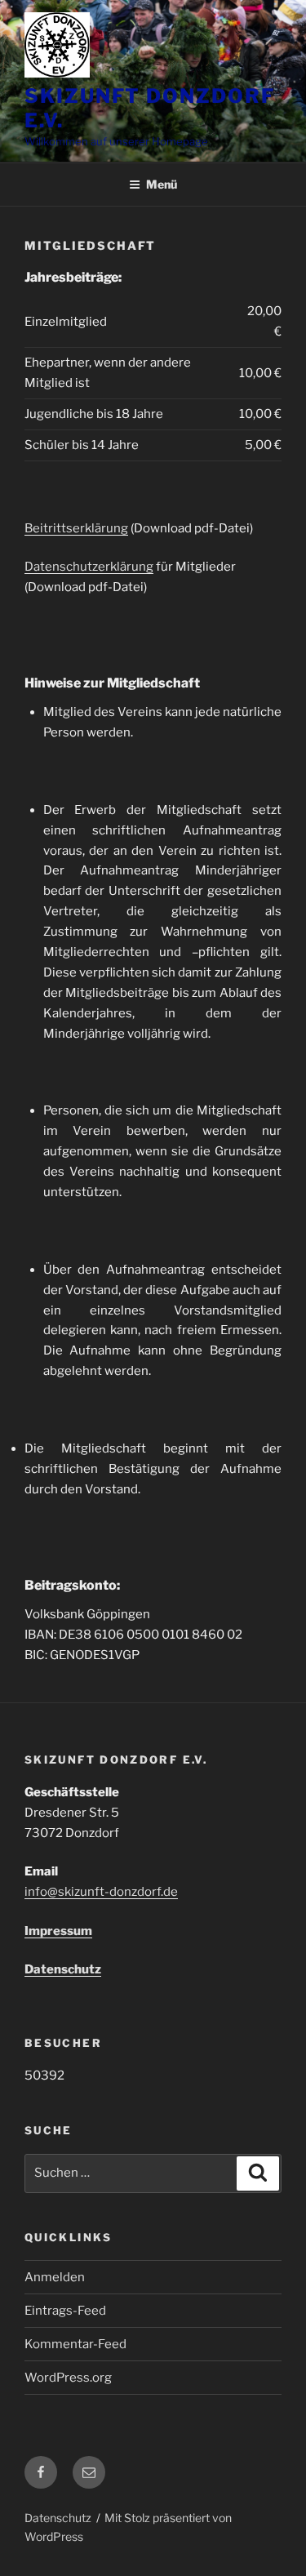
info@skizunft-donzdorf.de (101, 1892)
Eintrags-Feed (65, 2311)
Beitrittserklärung (76, 528)
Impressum (58, 1931)
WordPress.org (68, 2378)
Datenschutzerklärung (89, 567)
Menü (162, 184)
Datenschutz (63, 1969)
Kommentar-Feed (75, 2344)
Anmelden (55, 2277)
